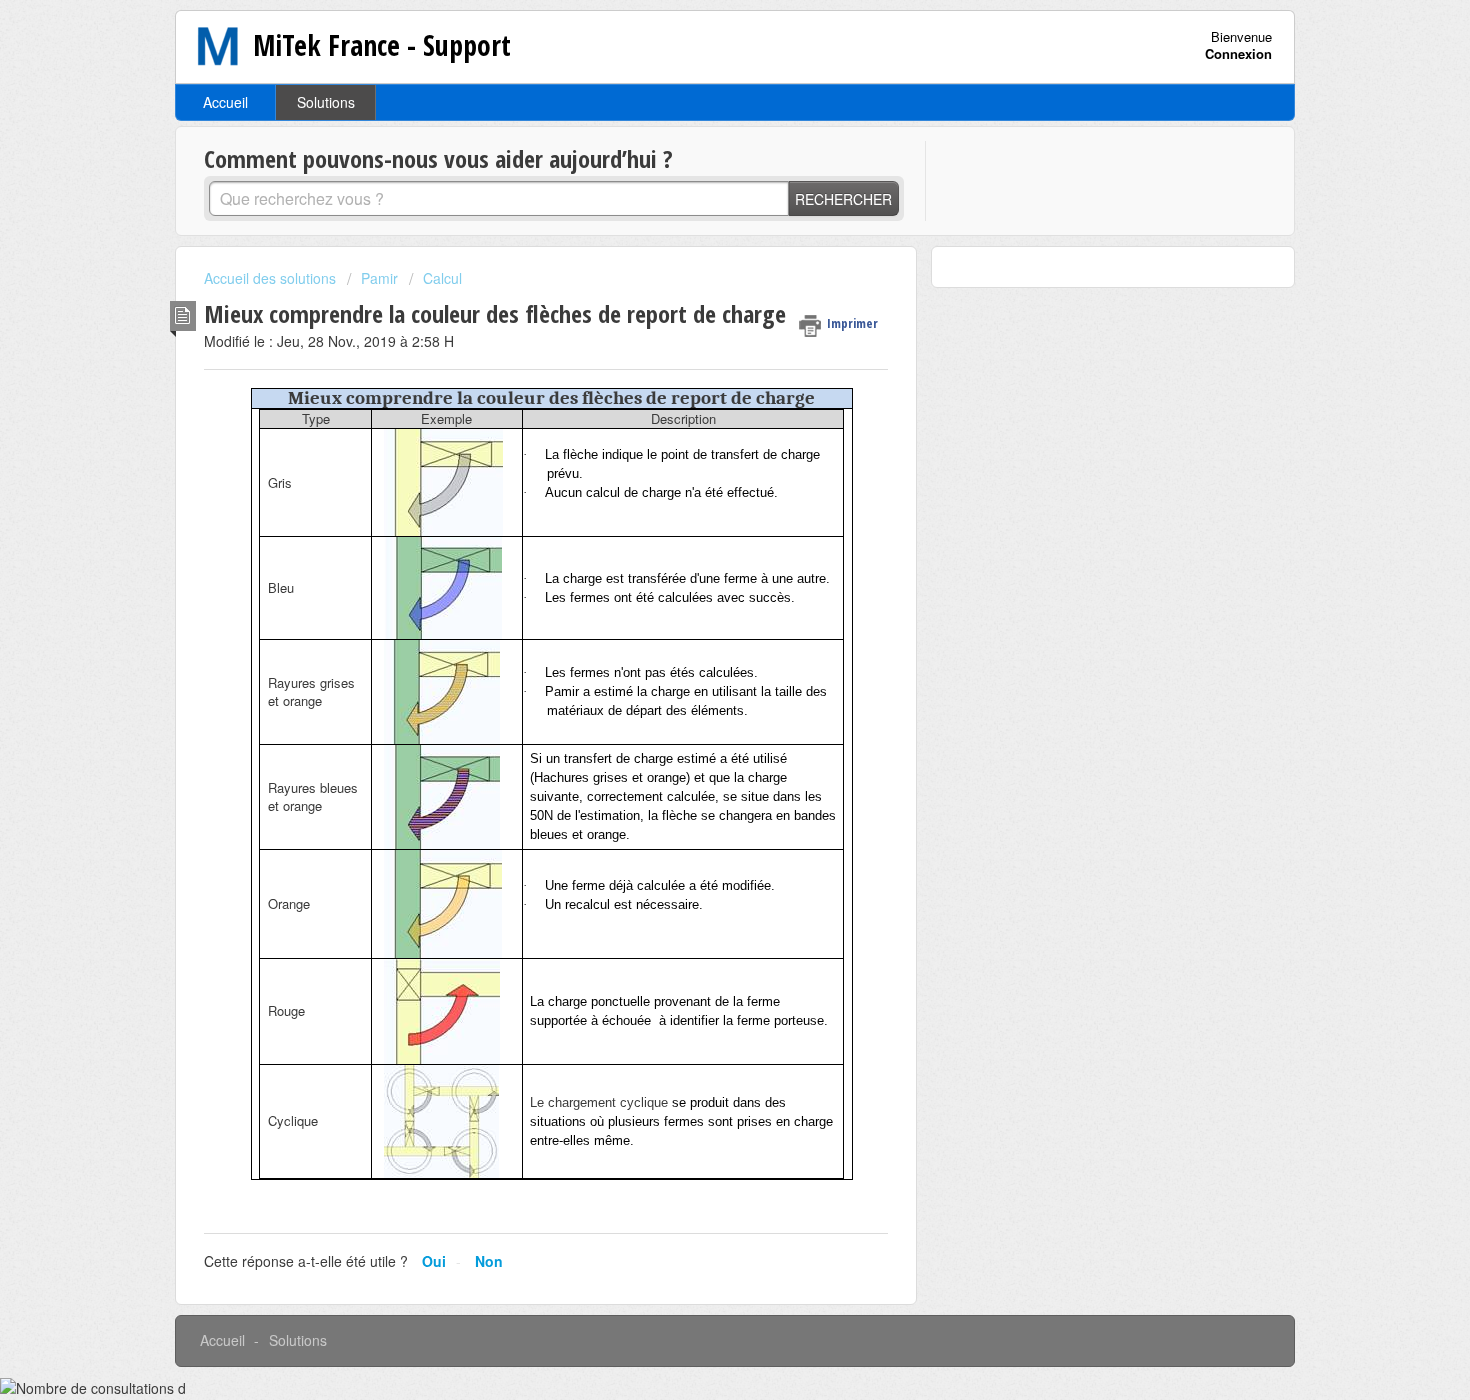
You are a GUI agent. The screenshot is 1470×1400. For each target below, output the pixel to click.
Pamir (379, 278)
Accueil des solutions (272, 278)
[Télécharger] (698, 443)
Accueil (225, 102)
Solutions (326, 102)
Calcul (442, 278)
